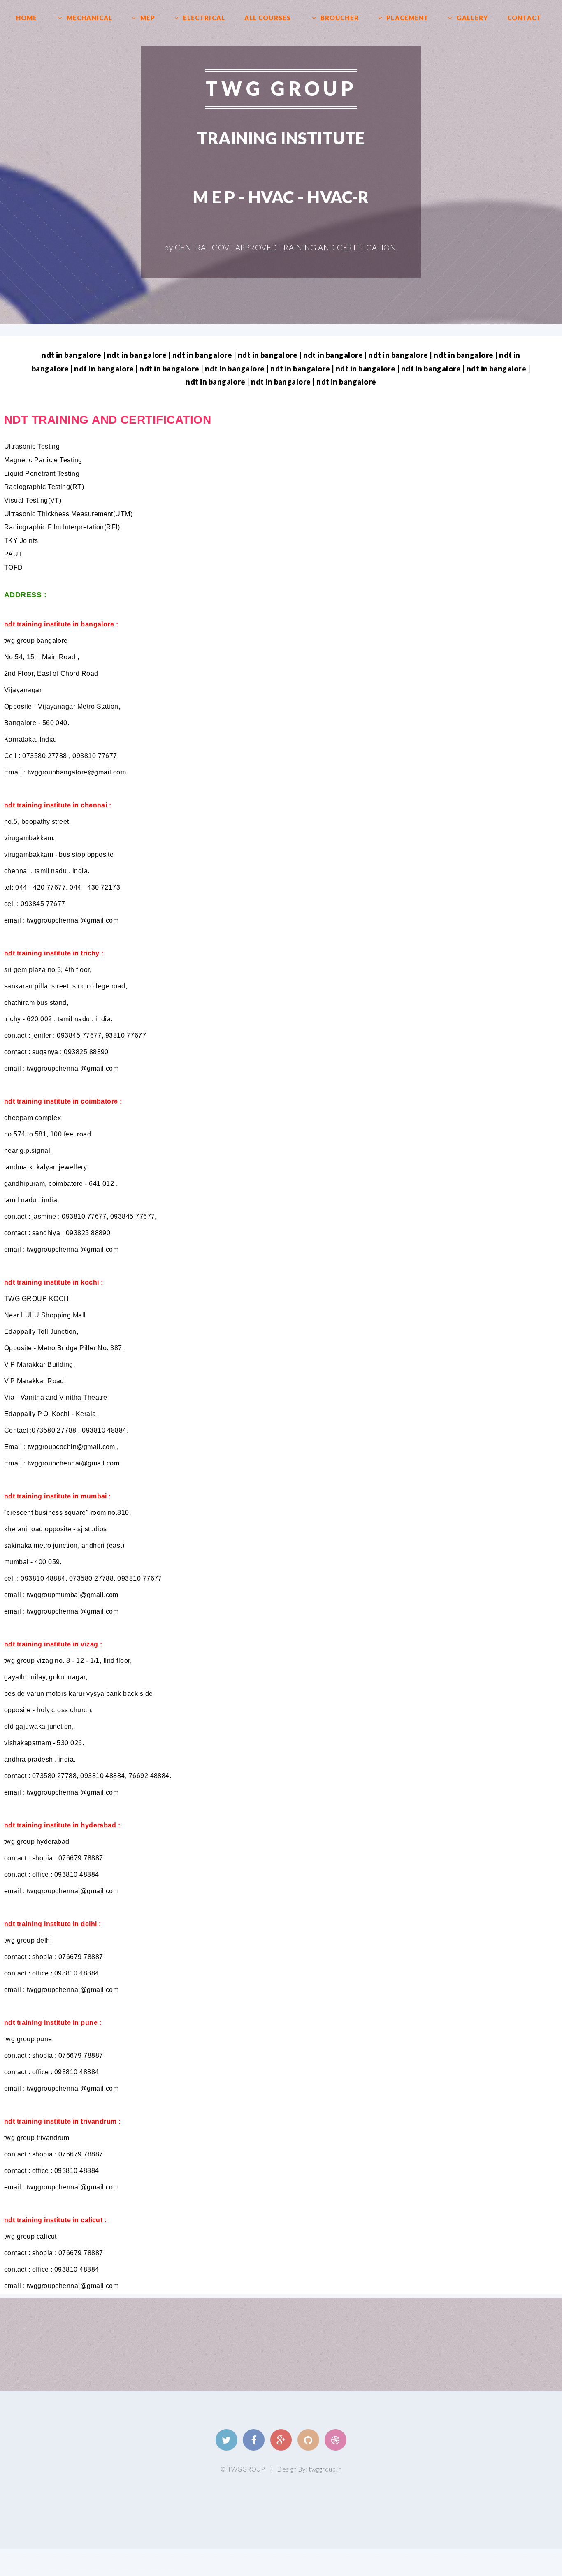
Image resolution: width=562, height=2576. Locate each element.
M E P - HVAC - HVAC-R (281, 197)
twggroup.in (325, 2469)
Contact (525, 18)
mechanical (89, 18)
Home (27, 18)
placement (408, 18)
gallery (472, 18)
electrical (204, 18)
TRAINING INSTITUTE (281, 138)
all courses (268, 18)
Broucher (340, 18)
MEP (148, 18)
